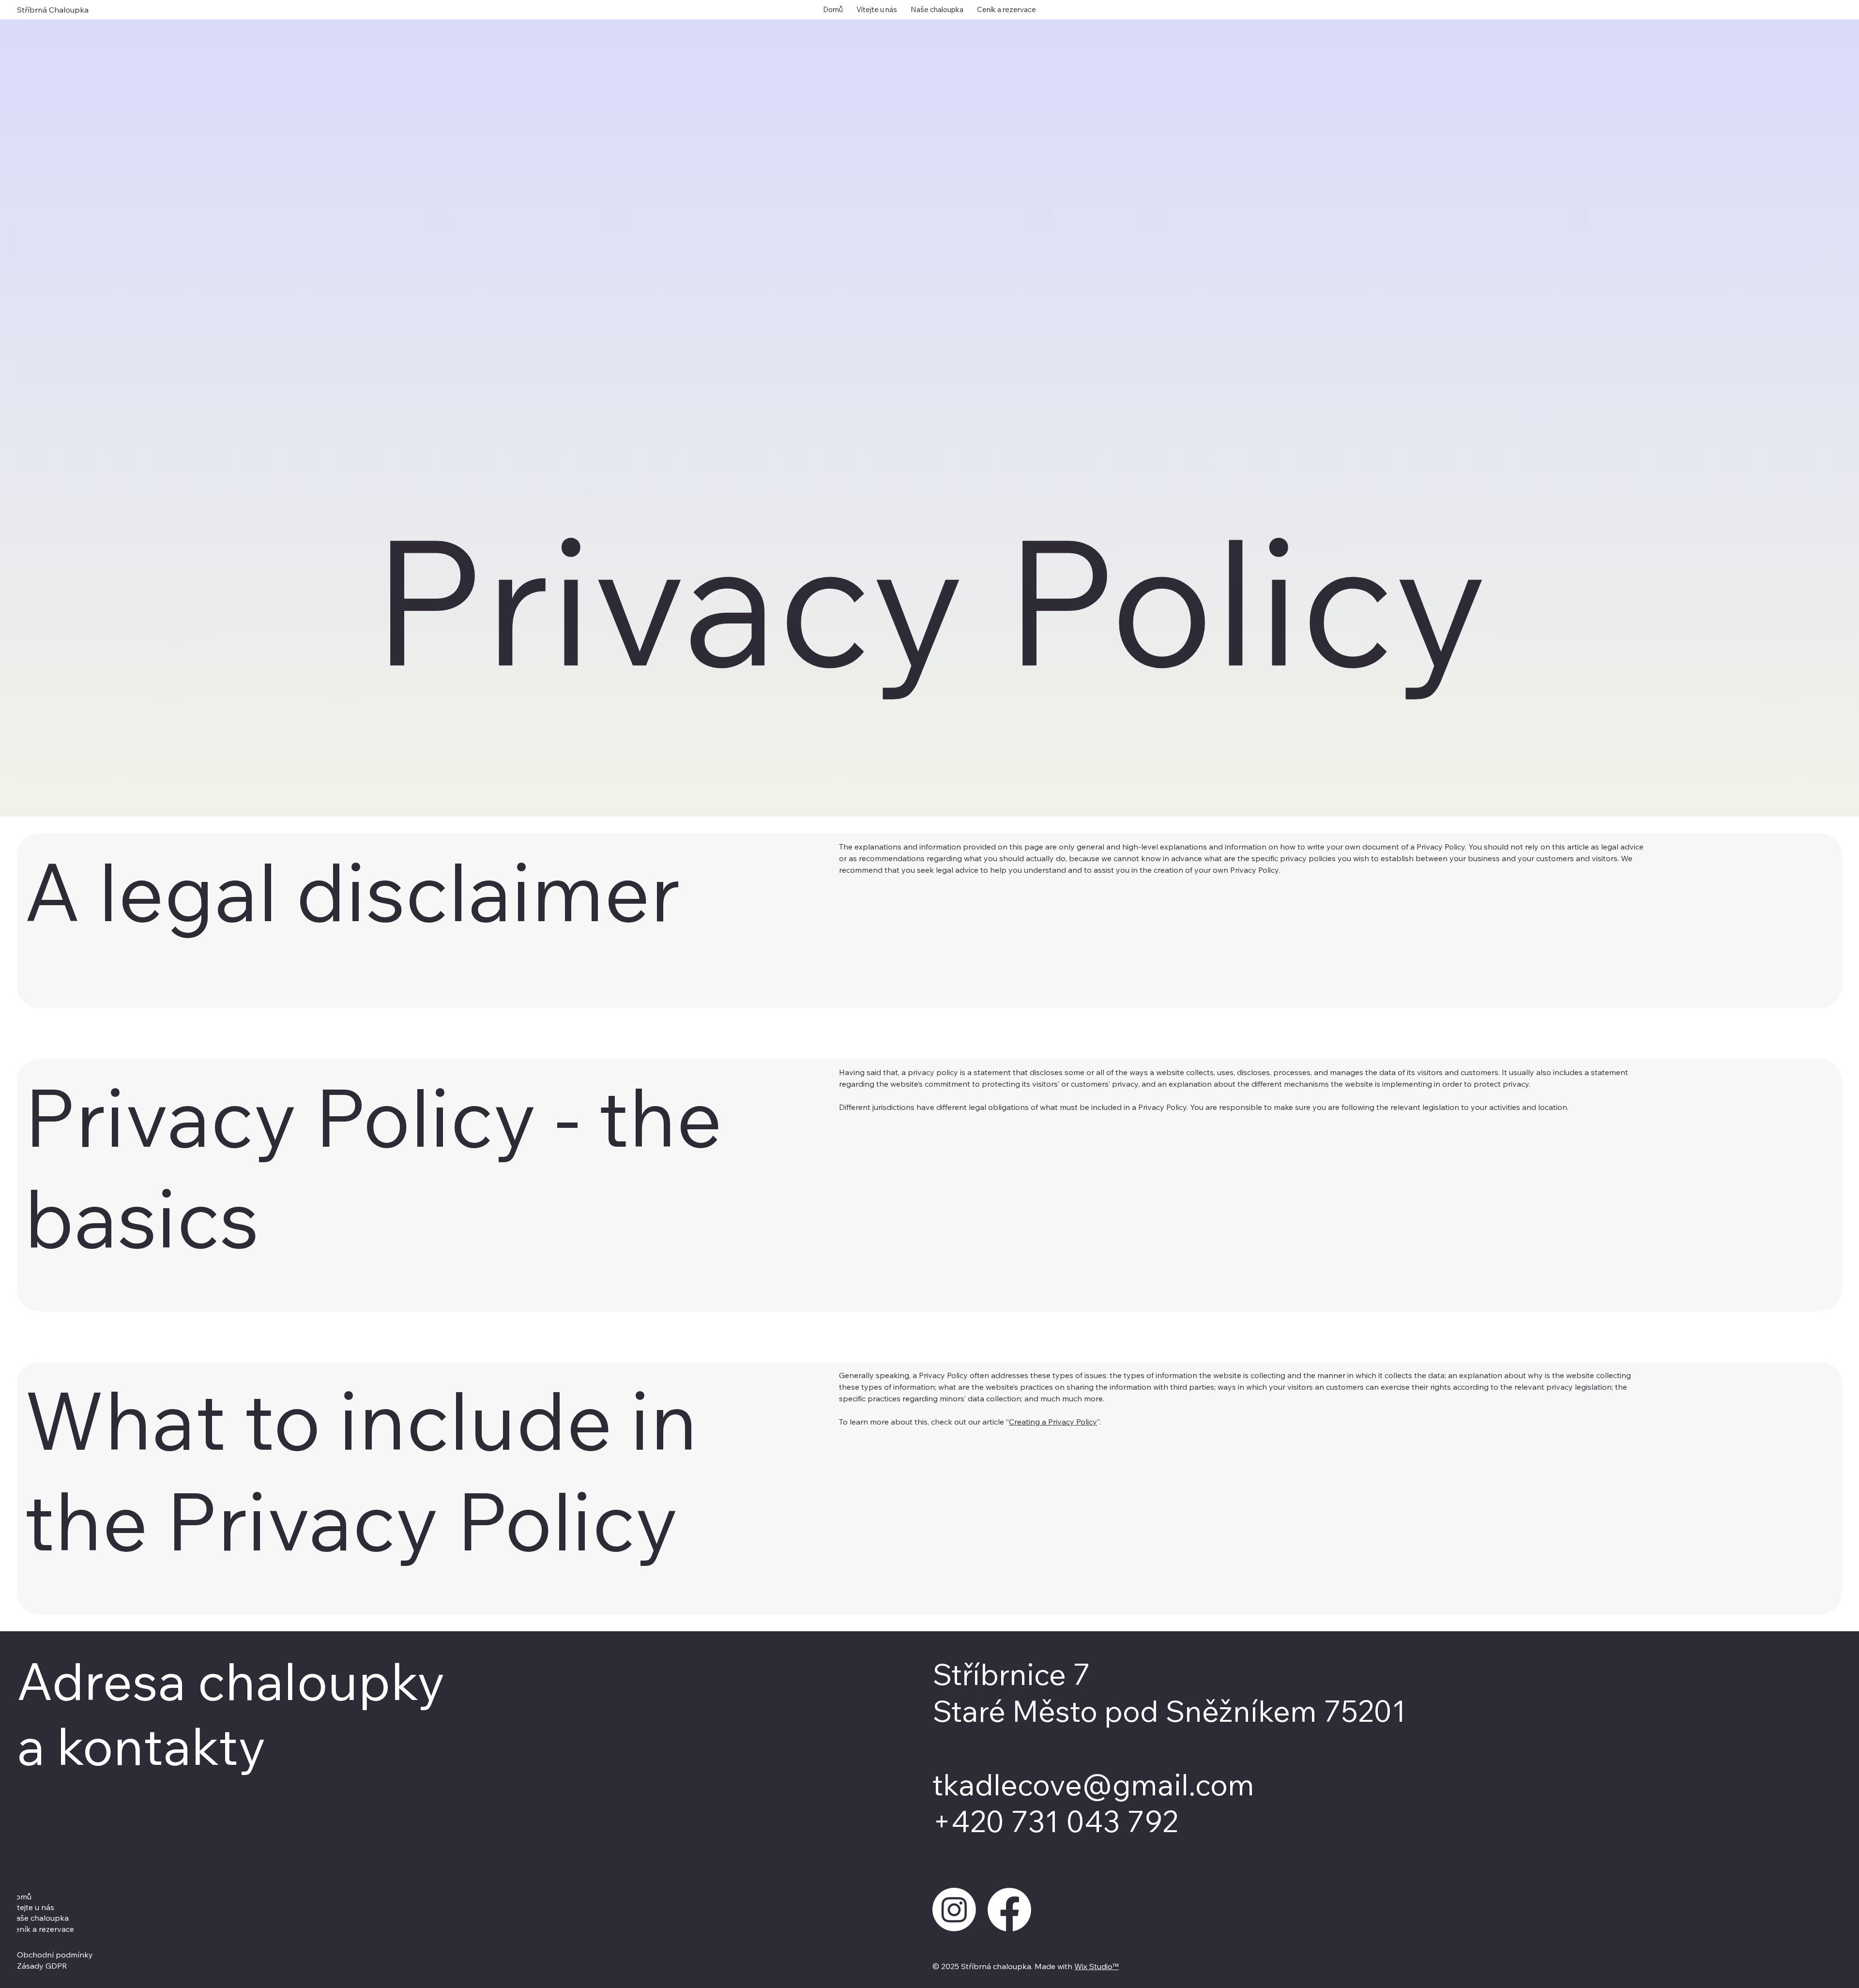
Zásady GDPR (42, 1966)
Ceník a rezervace (42, 1929)
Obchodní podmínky (55, 1955)
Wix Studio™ (1097, 1966)
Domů (21, 1897)
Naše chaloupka (39, 1918)
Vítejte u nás (32, 1907)
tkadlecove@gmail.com (1093, 1784)
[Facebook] (1009, 1910)
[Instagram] (954, 1910)
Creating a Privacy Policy (1053, 1422)
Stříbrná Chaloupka (53, 10)
